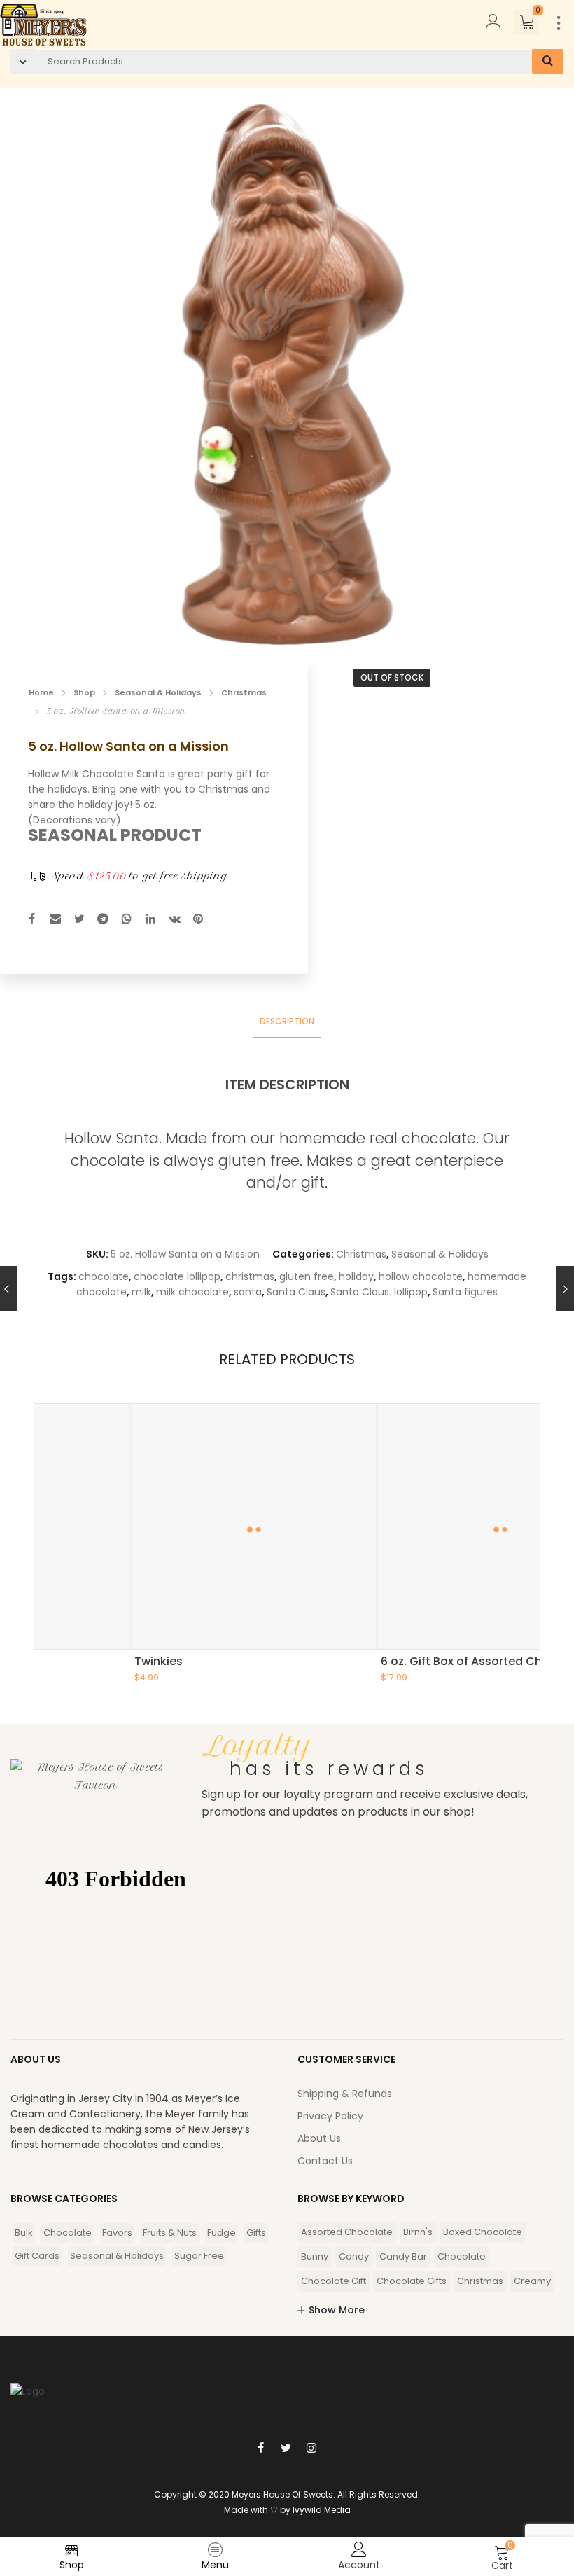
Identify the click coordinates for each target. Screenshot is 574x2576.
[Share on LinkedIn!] (150, 920)
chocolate (104, 1276)
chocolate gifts (412, 2281)
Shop (84, 692)
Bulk (24, 2233)
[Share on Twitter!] (79, 920)
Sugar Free (199, 2256)
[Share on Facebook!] (31, 920)
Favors (117, 2233)
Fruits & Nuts (170, 2233)
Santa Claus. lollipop (379, 1292)
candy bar (403, 2256)
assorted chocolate (347, 2232)
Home (41, 692)
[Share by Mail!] (55, 920)
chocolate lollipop (177, 1276)
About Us (319, 2138)
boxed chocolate (483, 2232)
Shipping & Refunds (345, 2094)
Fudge (222, 2233)
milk (141, 1292)
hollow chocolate (421, 1276)
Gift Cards (37, 2256)
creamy (532, 2281)
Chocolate (68, 2233)
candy (354, 2256)
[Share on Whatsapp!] (127, 920)
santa (248, 1292)
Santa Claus (296, 1292)
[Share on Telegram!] (103, 920)
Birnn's (418, 2232)
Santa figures (465, 1292)
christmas (250, 1276)
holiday (356, 1276)
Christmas (244, 692)
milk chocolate (192, 1292)
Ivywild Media (322, 2510)
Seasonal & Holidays (158, 692)
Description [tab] (287, 1021)
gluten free (307, 1276)
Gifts (256, 2233)
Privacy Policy (330, 2116)
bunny (315, 2256)
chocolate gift (334, 2281)
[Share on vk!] (174, 920)
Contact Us (325, 2161)
